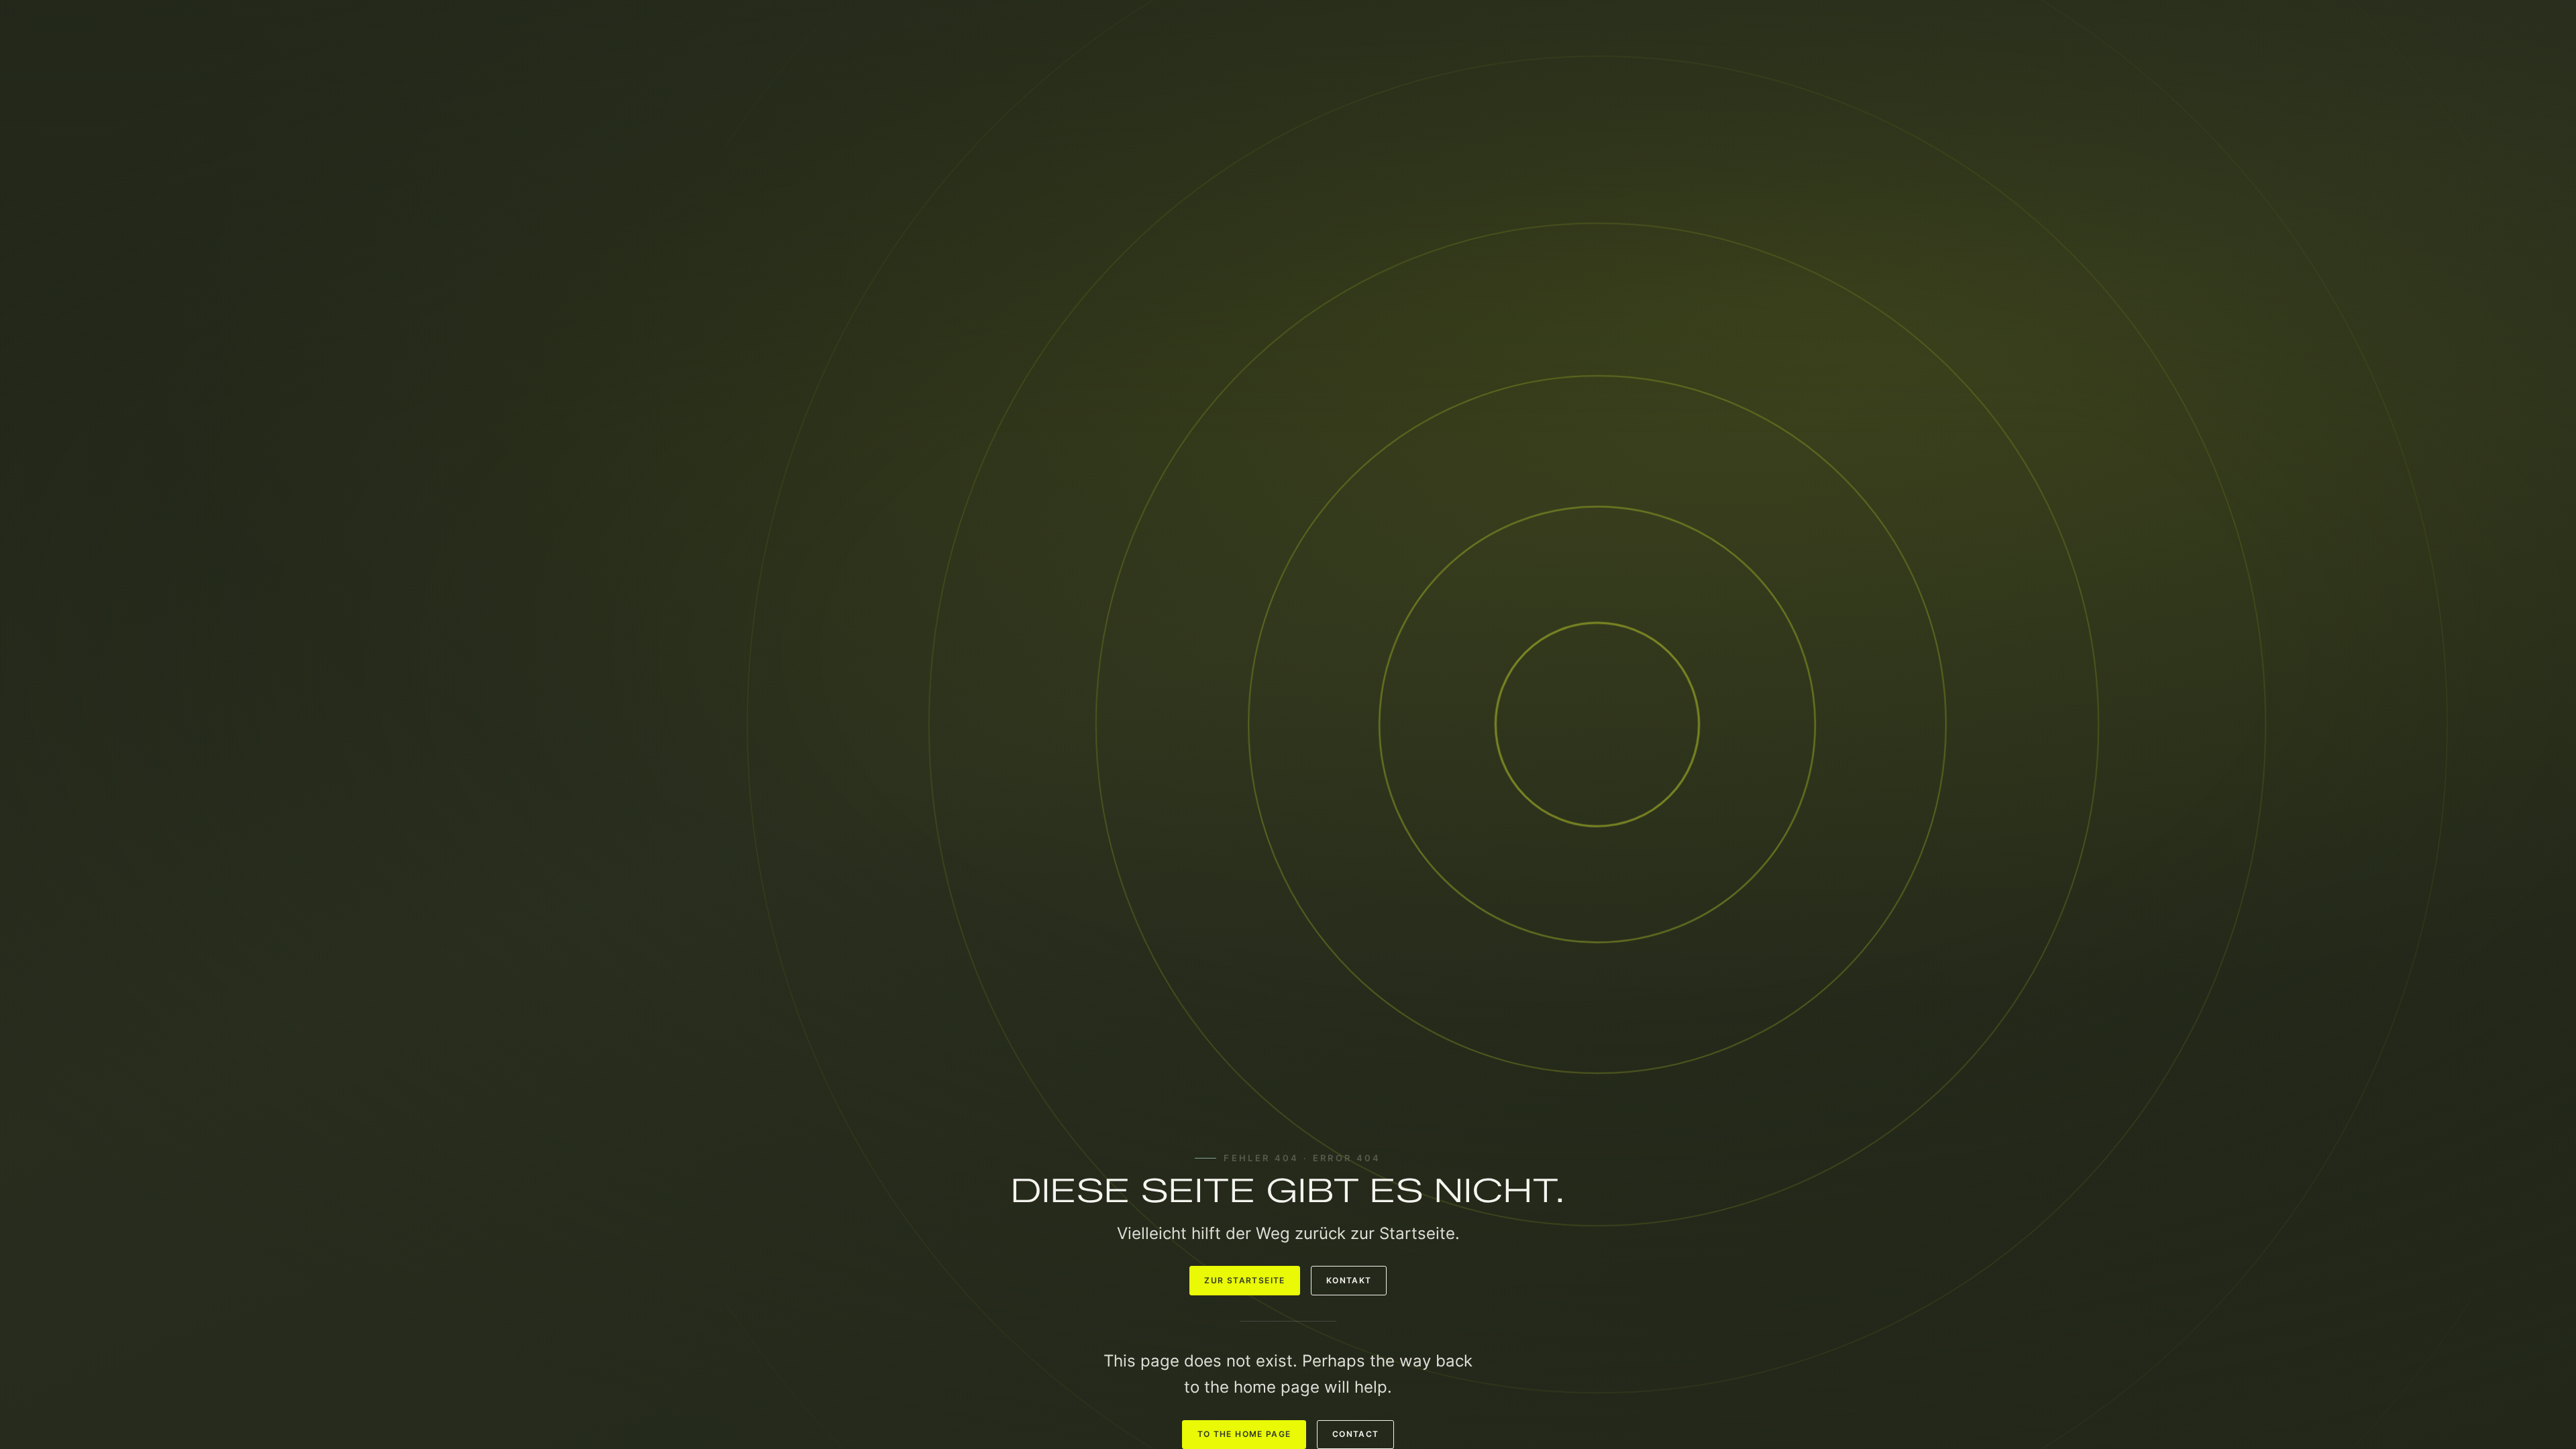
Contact (1356, 1434)
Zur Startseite (1244, 1281)
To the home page (1244, 1434)
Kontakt (1349, 1281)
